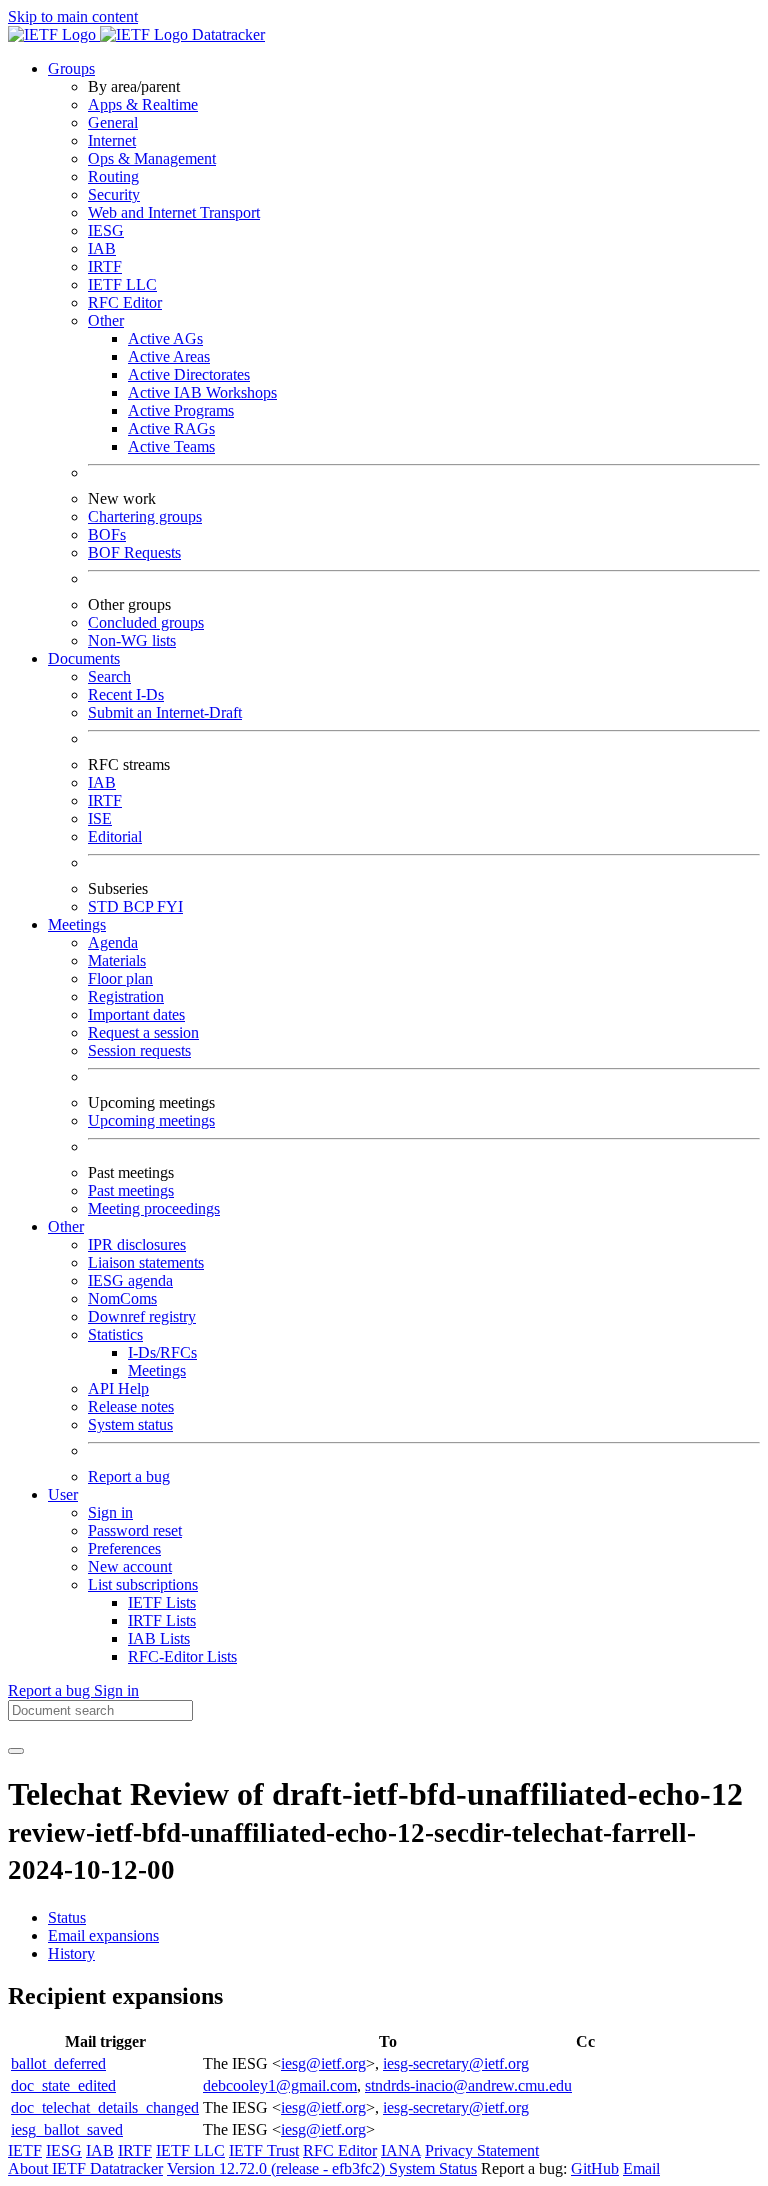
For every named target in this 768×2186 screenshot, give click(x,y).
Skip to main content (73, 16)
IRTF (105, 266)
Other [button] (66, 1226)
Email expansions (103, 1935)
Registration (126, 996)
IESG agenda (130, 1280)
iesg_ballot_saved (67, 2129)
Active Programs (181, 410)
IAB (102, 248)
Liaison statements (146, 1262)
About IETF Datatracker (85, 2168)
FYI (170, 906)
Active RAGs (171, 428)
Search (109, 676)
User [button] (63, 1494)
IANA (401, 2150)
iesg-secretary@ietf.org (456, 2063)
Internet (112, 140)
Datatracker (226, 34)
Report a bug (129, 1476)
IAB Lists (159, 1638)
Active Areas (169, 356)
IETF (25, 2150)
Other (106, 320)
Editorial (115, 836)
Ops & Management (152, 158)
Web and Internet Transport (174, 212)
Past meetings (131, 1190)
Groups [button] (71, 68)
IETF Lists (162, 1602)
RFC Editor (125, 302)
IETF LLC (122, 284)
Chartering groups (145, 516)
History (71, 1953)
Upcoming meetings (151, 1120)
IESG (106, 230)
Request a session (143, 1032)
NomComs (122, 1298)
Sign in (110, 1512)
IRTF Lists (162, 1620)
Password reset (135, 1530)
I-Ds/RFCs (162, 1352)
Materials (117, 960)
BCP (140, 906)
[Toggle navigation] (16, 1751)
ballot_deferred (58, 2063)
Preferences (124, 1548)
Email (641, 2168)
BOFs (107, 534)
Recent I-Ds (126, 694)
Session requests (139, 1050)
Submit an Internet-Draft (165, 712)
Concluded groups (146, 622)
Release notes (131, 1406)
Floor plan (120, 978)
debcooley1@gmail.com (280, 2085)
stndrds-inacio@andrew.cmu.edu (468, 2085)
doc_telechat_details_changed (105, 2107)
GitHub (595, 2168)
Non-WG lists (132, 640)
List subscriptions (143, 1584)
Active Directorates (189, 374)
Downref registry (142, 1316)
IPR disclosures (137, 1244)
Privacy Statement (482, 2150)
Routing (113, 176)
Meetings (157, 1370)
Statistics (115, 1334)
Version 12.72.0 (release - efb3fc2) (278, 2168)
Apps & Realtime (143, 104)
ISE (100, 818)
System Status (433, 2168)
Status (67, 1917)
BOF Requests (134, 552)
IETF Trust (264, 2150)
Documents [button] (84, 658)
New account (130, 1566)
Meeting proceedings (154, 1208)
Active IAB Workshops (202, 392)
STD (105, 906)
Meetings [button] (77, 924)
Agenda (113, 942)
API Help (118, 1388)
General (113, 122)
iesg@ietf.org (323, 2063)
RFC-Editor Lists (182, 1656)
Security (114, 194)
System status (130, 1424)
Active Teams (171, 446)
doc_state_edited (63, 2085)
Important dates (136, 1014)
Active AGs (165, 338)
